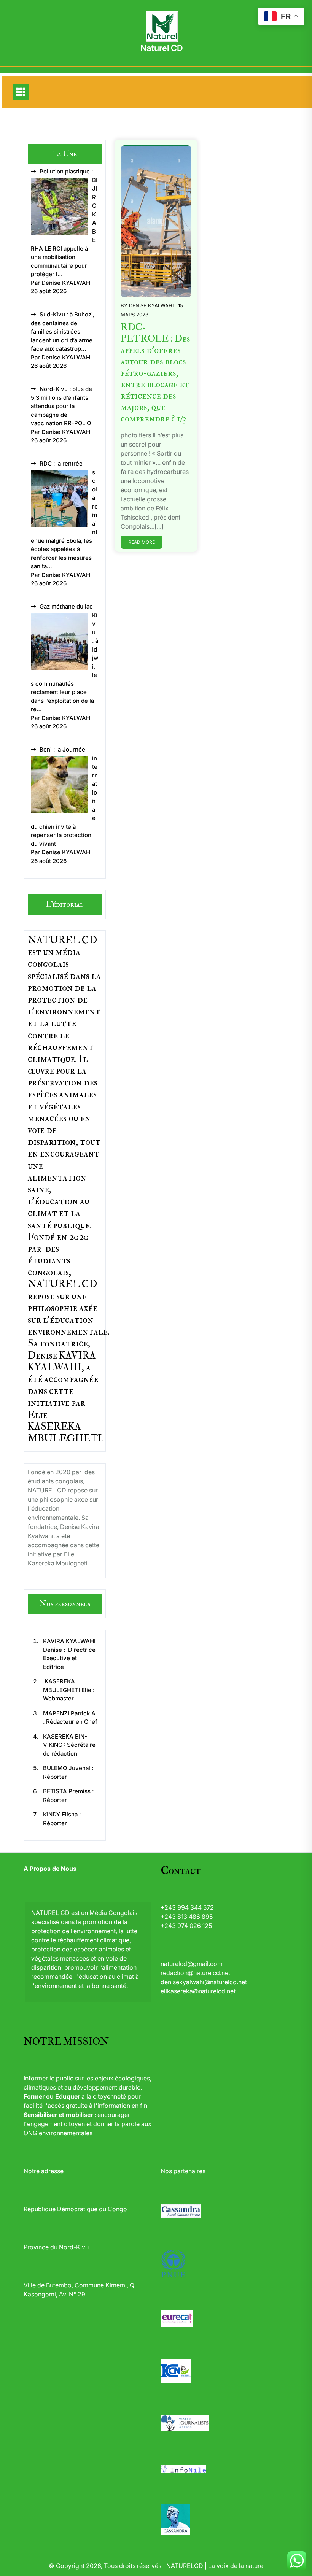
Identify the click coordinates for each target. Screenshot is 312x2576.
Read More (142, 542)
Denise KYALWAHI (151, 305)
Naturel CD (162, 48)
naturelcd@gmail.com (192, 1964)
